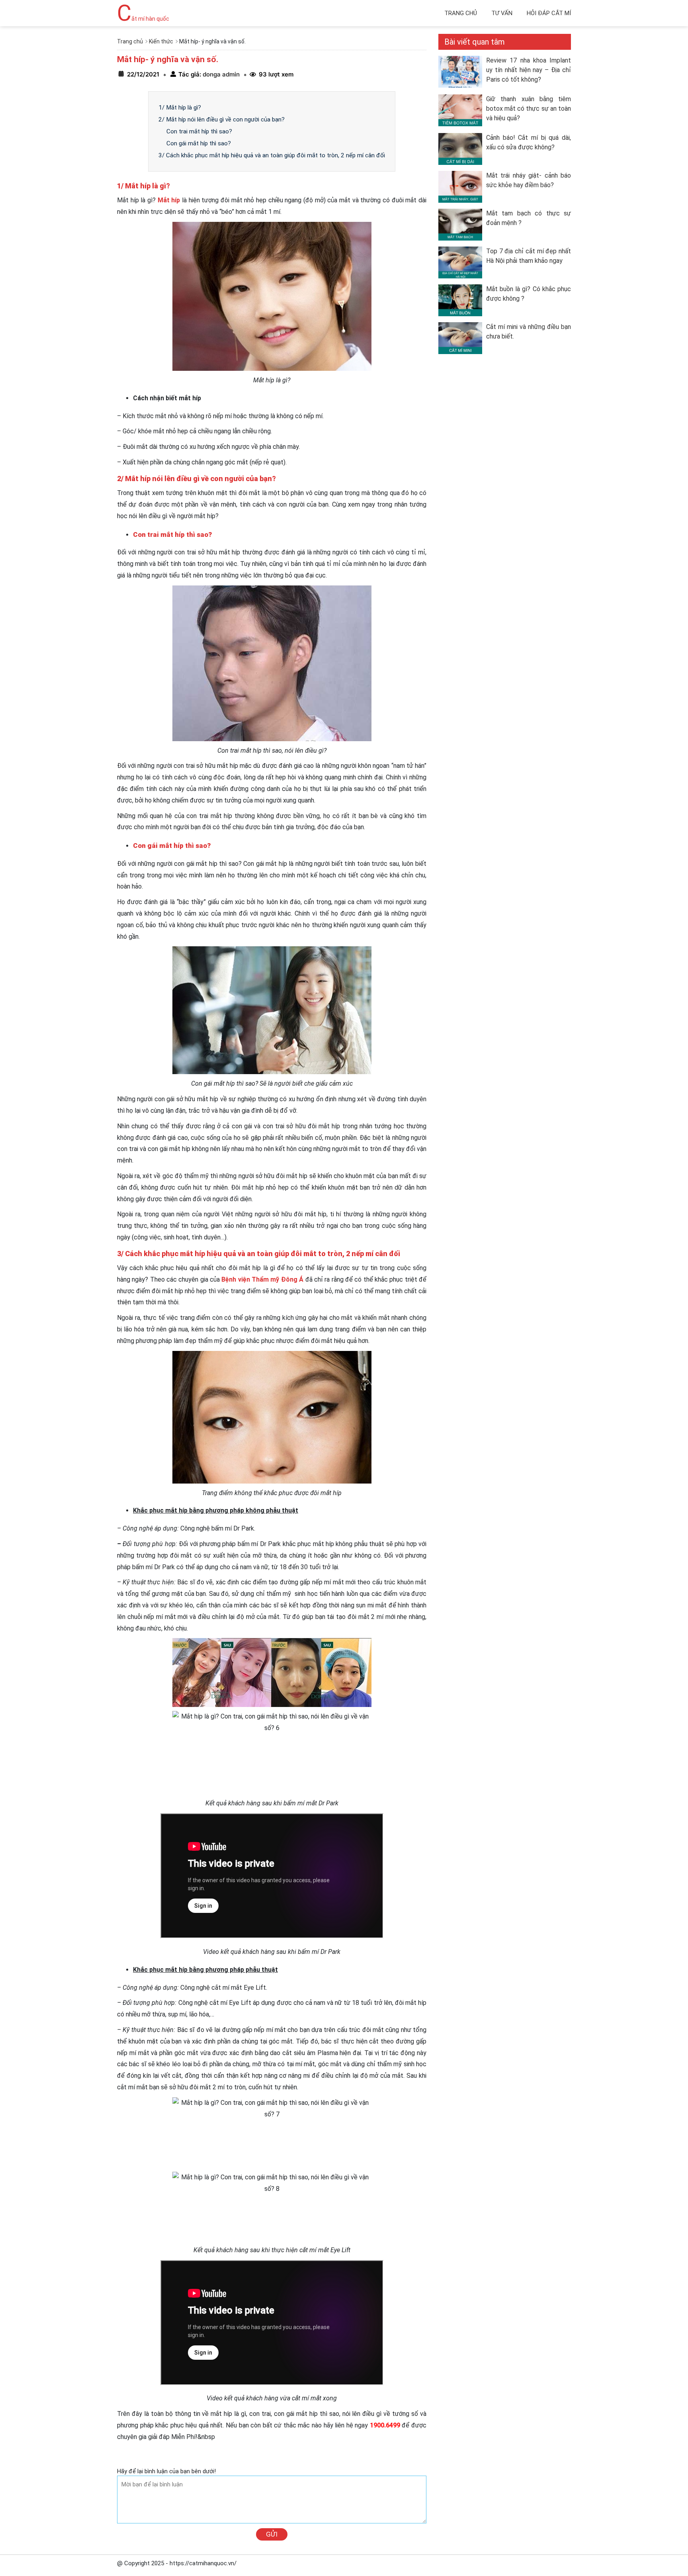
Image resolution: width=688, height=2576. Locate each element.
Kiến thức (161, 41)
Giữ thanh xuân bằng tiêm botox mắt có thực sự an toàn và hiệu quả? (529, 109)
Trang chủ (461, 13)
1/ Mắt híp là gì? (180, 108)
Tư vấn (502, 13)
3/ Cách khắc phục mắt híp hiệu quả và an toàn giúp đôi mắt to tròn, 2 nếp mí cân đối (272, 155)
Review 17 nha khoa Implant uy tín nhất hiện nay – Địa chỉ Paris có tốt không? (529, 70)
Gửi (272, 2534)
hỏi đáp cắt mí (549, 13)
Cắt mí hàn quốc (143, 19)
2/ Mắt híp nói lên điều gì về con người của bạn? (222, 119)
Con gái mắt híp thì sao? (199, 143)
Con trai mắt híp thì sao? (199, 131)
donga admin (220, 74)
